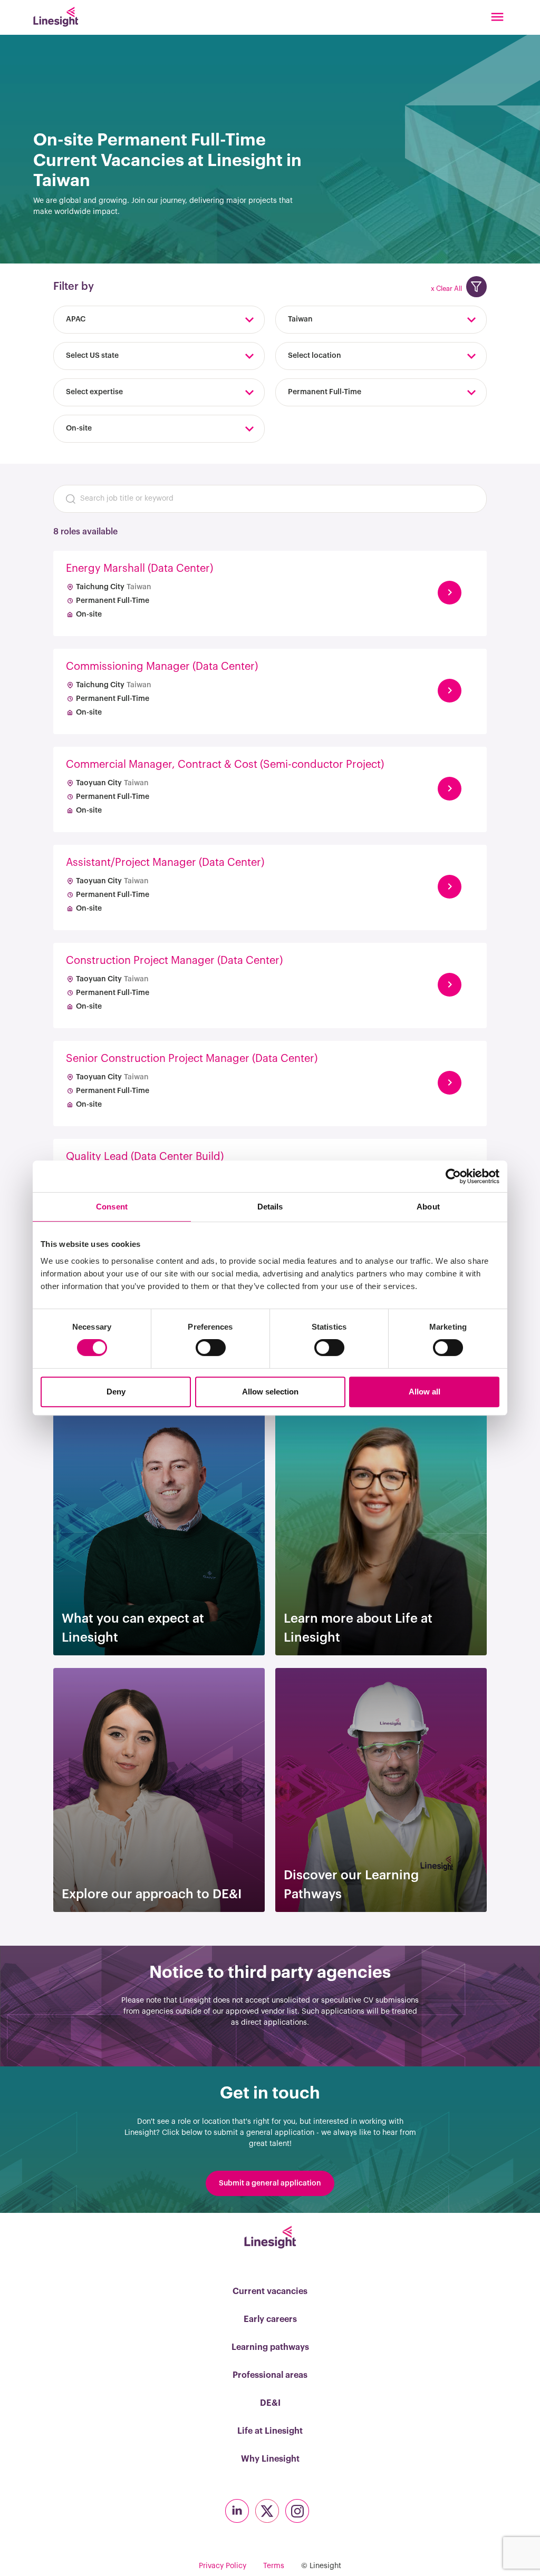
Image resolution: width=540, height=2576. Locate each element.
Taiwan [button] (300, 319)
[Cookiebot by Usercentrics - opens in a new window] (453, 1176)
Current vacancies (270, 2291)
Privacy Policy (223, 2566)
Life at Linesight (270, 2431)
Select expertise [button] (94, 392)
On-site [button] (79, 428)
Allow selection (270, 1392)
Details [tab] (270, 1207)
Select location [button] (315, 356)
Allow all (425, 1392)
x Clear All (446, 289)
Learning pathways (270, 2347)
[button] (476, 287)
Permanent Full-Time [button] (325, 392)
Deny (116, 1392)
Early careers (270, 2319)
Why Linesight (270, 2459)
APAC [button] (76, 319)
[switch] (211, 1348)
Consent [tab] (112, 1207)
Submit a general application (270, 2183)
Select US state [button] (92, 356)
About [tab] (428, 1207)
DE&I (270, 2403)
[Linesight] (56, 17)
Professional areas (270, 2375)
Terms (274, 2566)
